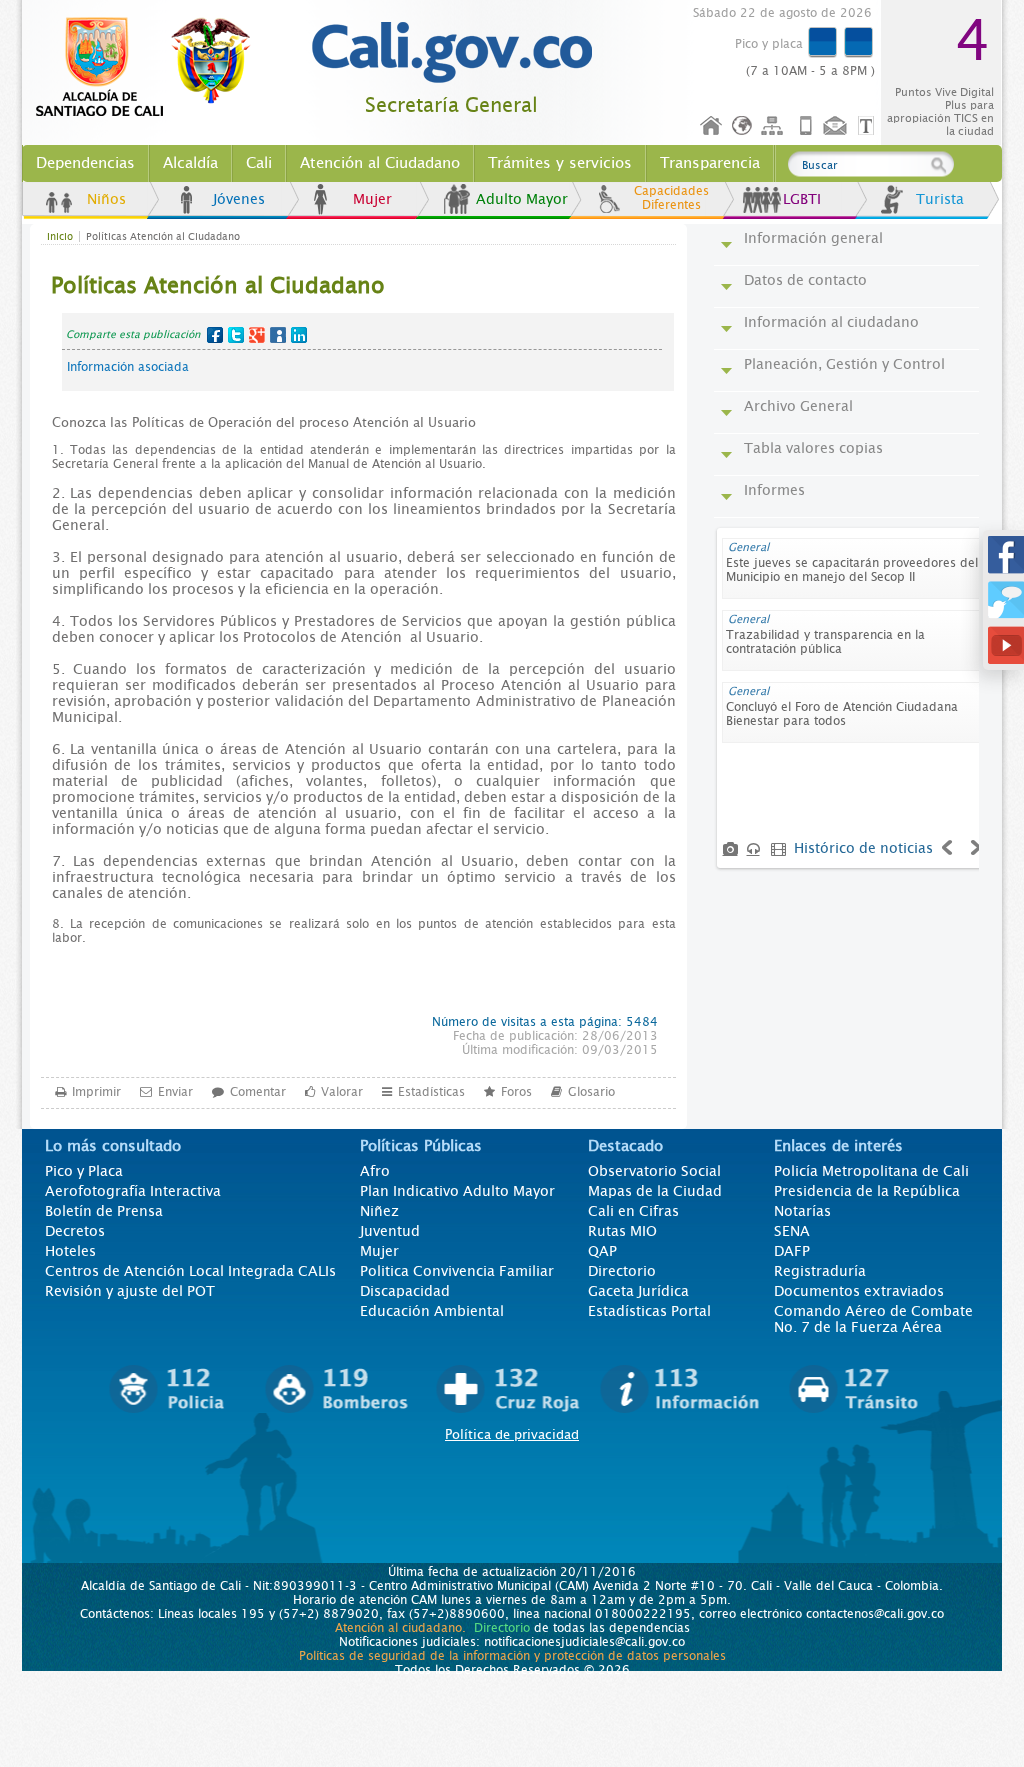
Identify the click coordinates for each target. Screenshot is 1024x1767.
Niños (106, 199)
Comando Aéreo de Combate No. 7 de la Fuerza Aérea (873, 1319)
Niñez (379, 1211)
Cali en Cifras (633, 1211)
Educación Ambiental (432, 1311)
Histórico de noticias (863, 848)
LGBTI (802, 199)
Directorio (622, 1271)
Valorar (342, 1092)
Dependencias (85, 163)
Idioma (743, 126)
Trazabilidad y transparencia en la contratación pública (825, 642)
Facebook (215, 335)
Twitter (236, 335)
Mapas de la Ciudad (655, 1191)
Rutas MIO (622, 1231)
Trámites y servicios (560, 163)
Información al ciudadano (831, 322)
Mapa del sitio (775, 126)
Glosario (591, 1092)
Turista (940, 199)
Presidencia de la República (867, 1191)
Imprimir (96, 1092)
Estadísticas (431, 1092)
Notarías (802, 1211)
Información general (813, 238)
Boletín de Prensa (104, 1211)
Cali (259, 163)
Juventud (390, 1231)
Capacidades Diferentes (671, 198)
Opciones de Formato (869, 126)
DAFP (792, 1251)
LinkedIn (299, 335)
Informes (774, 490)
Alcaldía (190, 163)
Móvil (806, 126)
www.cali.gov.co (151, 68)
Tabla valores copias (813, 448)
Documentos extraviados (859, 1291)
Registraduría (820, 1271)
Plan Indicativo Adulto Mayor (457, 1191)
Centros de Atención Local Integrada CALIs (190, 1271)
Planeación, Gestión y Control (844, 364)
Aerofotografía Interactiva (133, 1191)
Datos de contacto (805, 280)
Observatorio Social (654, 1171)
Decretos (75, 1231)
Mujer (372, 199)
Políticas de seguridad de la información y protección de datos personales (512, 1656)
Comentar (258, 1092)
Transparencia (710, 163)
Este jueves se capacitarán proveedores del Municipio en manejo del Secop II (852, 570)
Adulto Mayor (522, 199)
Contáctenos (837, 126)
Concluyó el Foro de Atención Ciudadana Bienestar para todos (842, 714)
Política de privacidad (512, 1434)
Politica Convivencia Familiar (457, 1271)
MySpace (278, 335)
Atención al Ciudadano (380, 163)
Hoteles (70, 1251)
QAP (602, 1251)
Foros (516, 1092)
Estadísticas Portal (649, 1311)
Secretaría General (451, 105)
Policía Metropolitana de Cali (871, 1171)
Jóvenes (239, 199)
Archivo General (798, 406)
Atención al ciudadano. (400, 1628)
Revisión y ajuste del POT (130, 1291)
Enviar (175, 1092)
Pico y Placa (84, 1171)
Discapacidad (405, 1291)
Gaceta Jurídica (638, 1291)
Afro (375, 1171)
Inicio (712, 126)
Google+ (257, 335)
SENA (792, 1231)
